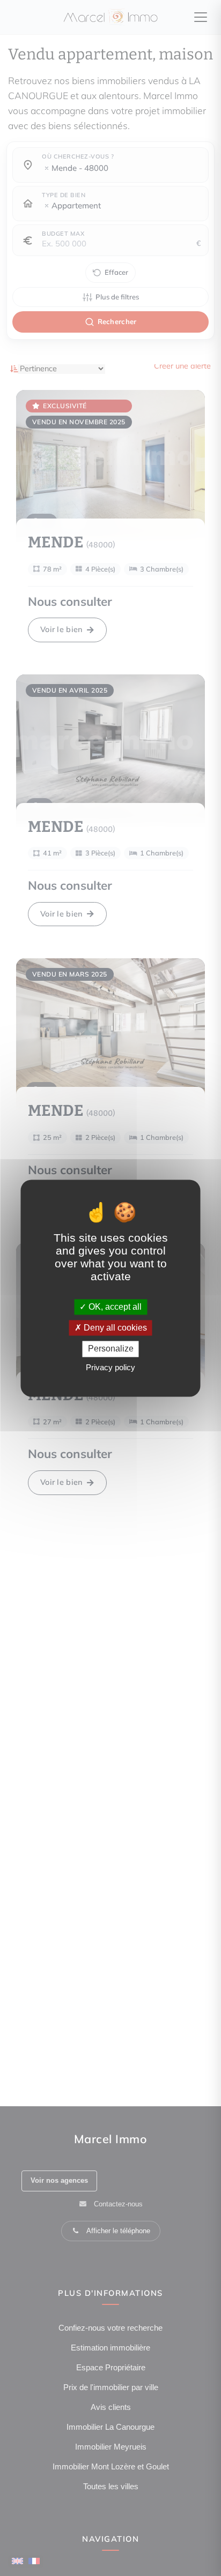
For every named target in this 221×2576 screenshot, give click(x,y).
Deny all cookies (114, 1328)
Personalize (111, 1349)
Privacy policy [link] (110, 1367)
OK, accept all (114, 1307)
